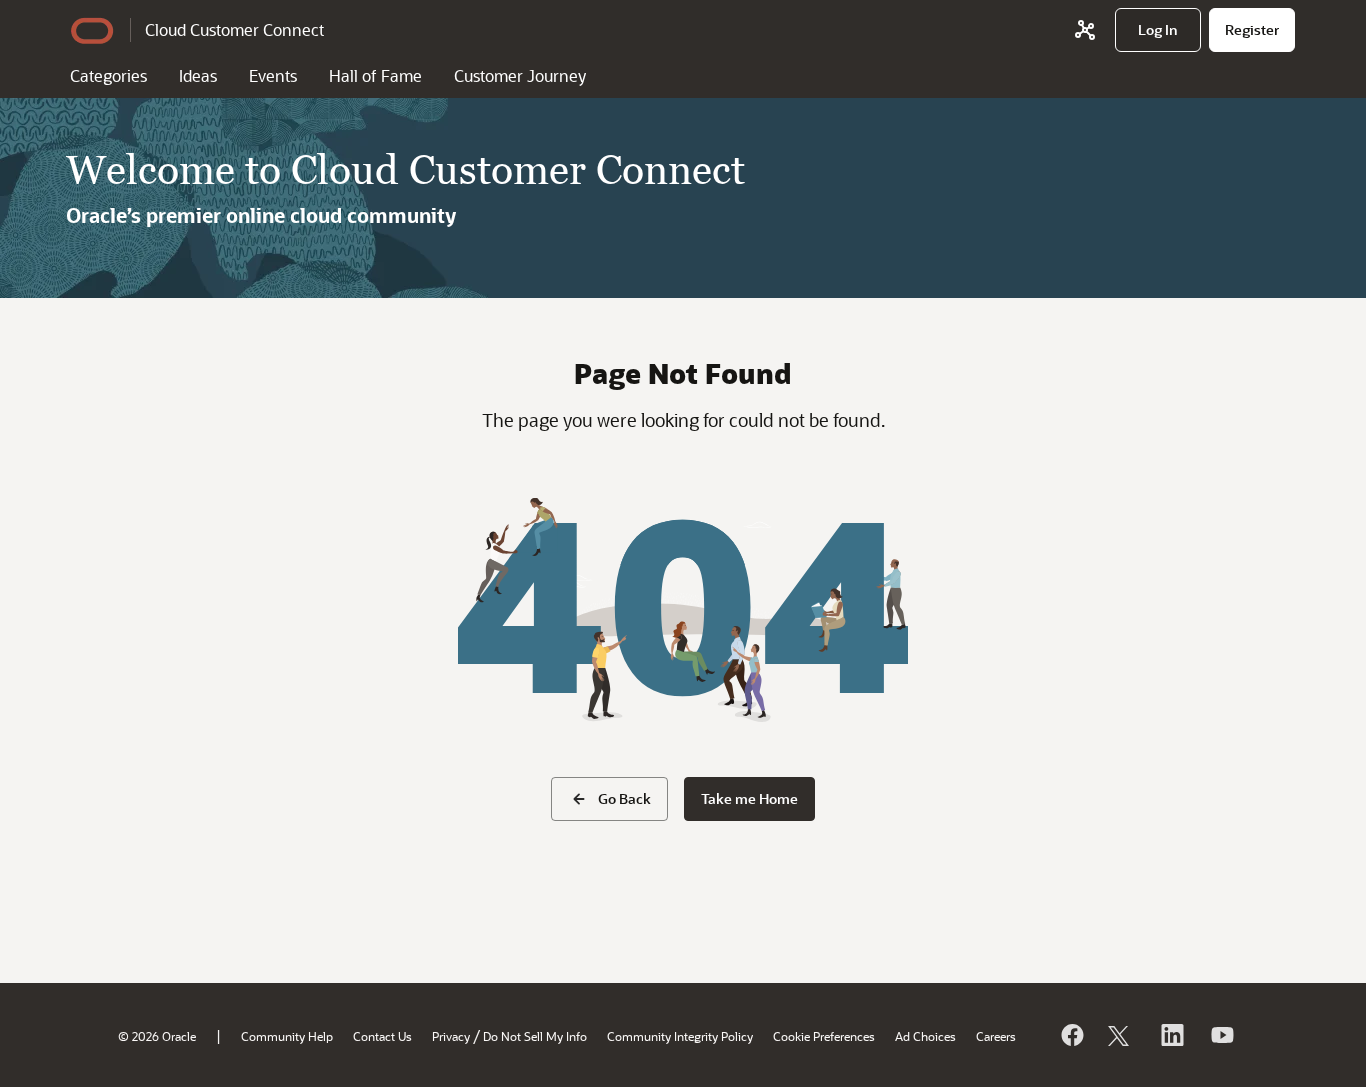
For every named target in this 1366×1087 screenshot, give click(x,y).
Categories (108, 75)
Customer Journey (520, 75)
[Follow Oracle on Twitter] (1121, 1035)
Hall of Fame (375, 75)
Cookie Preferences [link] (824, 1036)
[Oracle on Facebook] (1071, 1035)
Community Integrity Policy (680, 1036)
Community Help (287, 1036)
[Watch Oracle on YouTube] (1221, 1035)
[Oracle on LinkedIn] (1171, 1035)
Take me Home (749, 798)
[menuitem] (1158, 30)
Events (273, 75)
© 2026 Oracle (157, 1036)
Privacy (451, 1036)
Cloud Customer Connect (234, 29)
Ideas (198, 75)
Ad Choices (925, 1036)
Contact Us (382, 1036)
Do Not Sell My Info (535, 1036)
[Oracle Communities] (1085, 30)
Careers (996, 1036)
